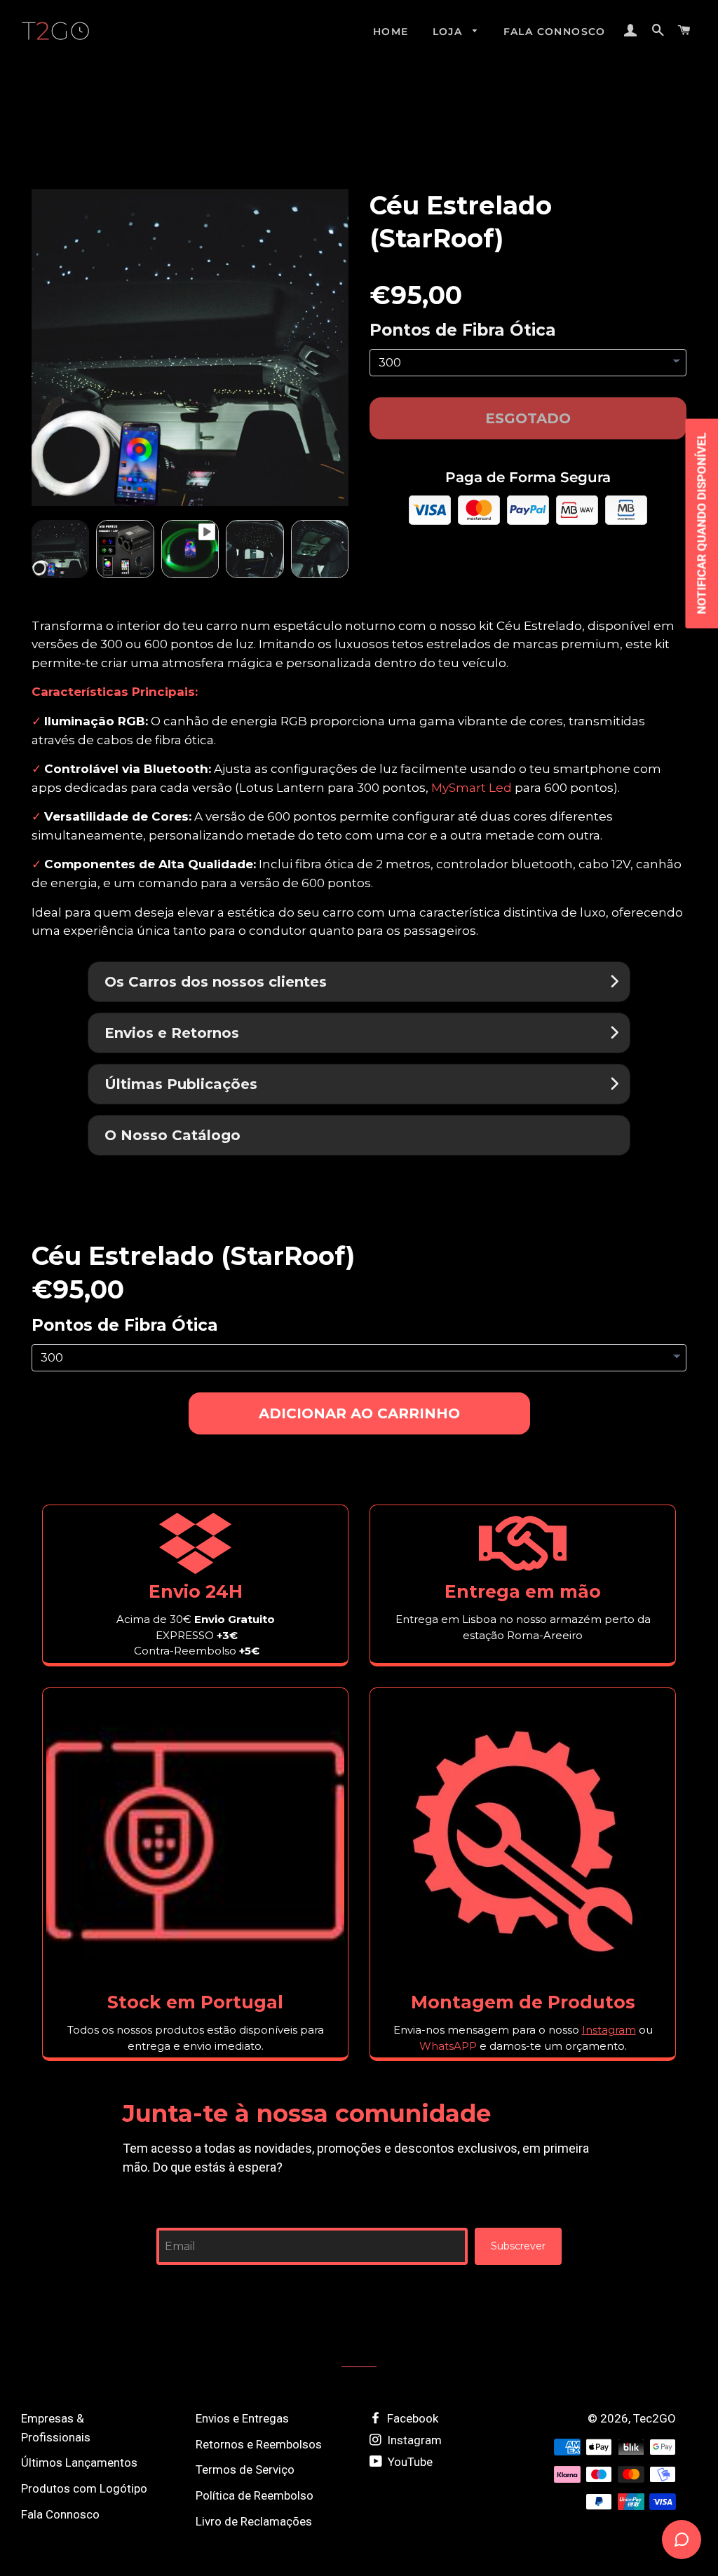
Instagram (413, 2440)
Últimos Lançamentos (79, 2462)
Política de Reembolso (255, 2495)
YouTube (409, 2462)
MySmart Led (472, 788)
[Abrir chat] (682, 2540)
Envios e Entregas (242, 2418)
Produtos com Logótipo (84, 2488)
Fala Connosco (555, 32)
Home (391, 32)
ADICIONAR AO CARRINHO (359, 1413)
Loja (449, 32)
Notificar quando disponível (701, 524)
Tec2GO (655, 2418)
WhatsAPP (448, 2046)
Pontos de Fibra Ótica (463, 330)
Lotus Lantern (282, 788)
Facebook (411, 2418)
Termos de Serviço (245, 2469)
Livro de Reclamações (254, 2521)
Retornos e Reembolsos (259, 2444)
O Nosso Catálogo (172, 1135)
